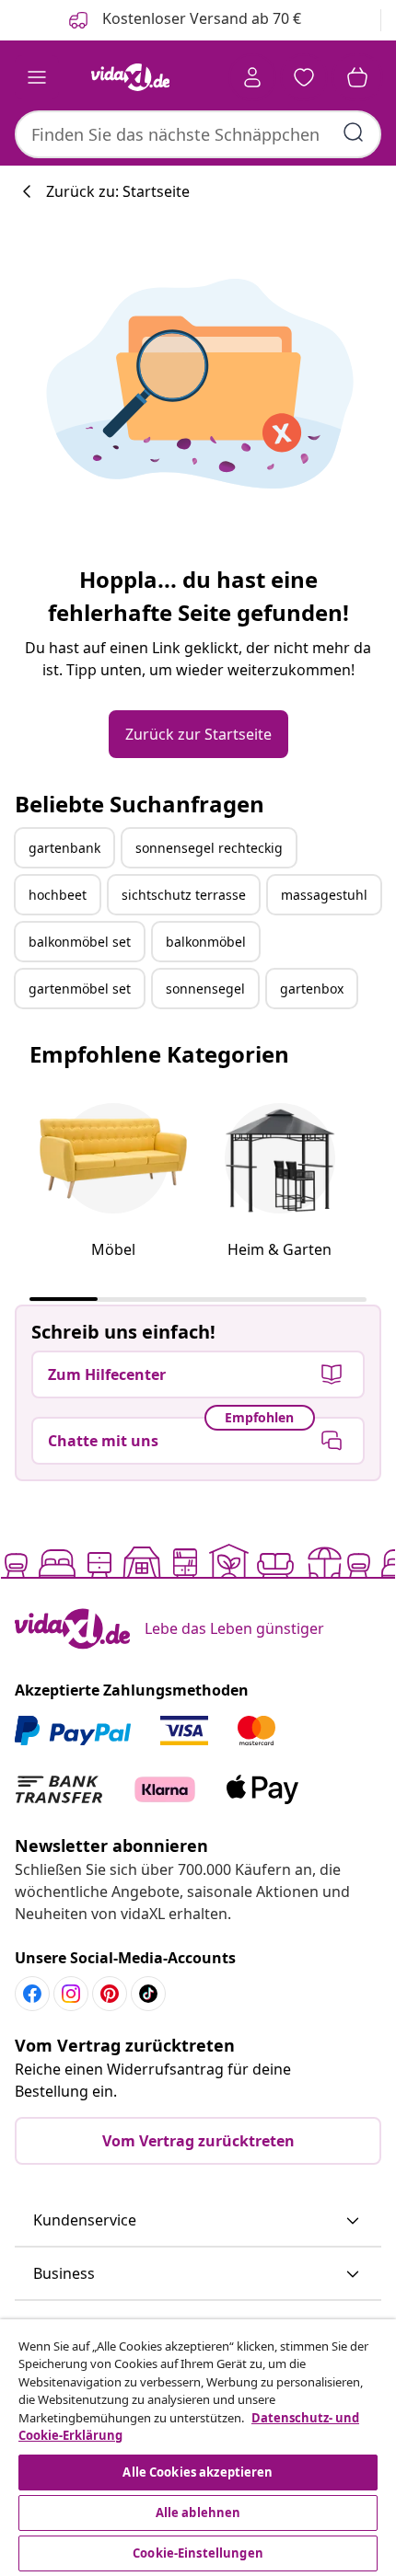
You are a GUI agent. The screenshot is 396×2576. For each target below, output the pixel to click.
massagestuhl (324, 895)
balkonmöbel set (80, 942)
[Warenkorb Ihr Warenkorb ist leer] (357, 77)
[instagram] (71, 1994)
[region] (198, 2448)
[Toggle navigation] (37, 77)
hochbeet (58, 895)
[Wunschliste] (304, 77)
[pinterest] (110, 1994)
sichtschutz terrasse (184, 895)
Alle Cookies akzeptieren (198, 2472)
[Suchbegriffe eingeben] (354, 132)
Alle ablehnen (198, 2513)
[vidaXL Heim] (130, 77)
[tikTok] (148, 1994)
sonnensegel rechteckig (209, 848)
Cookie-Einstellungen (198, 2553)
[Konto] (252, 77)
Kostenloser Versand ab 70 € (200, 18)
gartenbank (64, 848)
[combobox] (198, 134)
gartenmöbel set (80, 989)
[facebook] (32, 1994)
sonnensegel (205, 989)
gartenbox (312, 989)
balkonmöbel (206, 942)
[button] (198, 2221)
